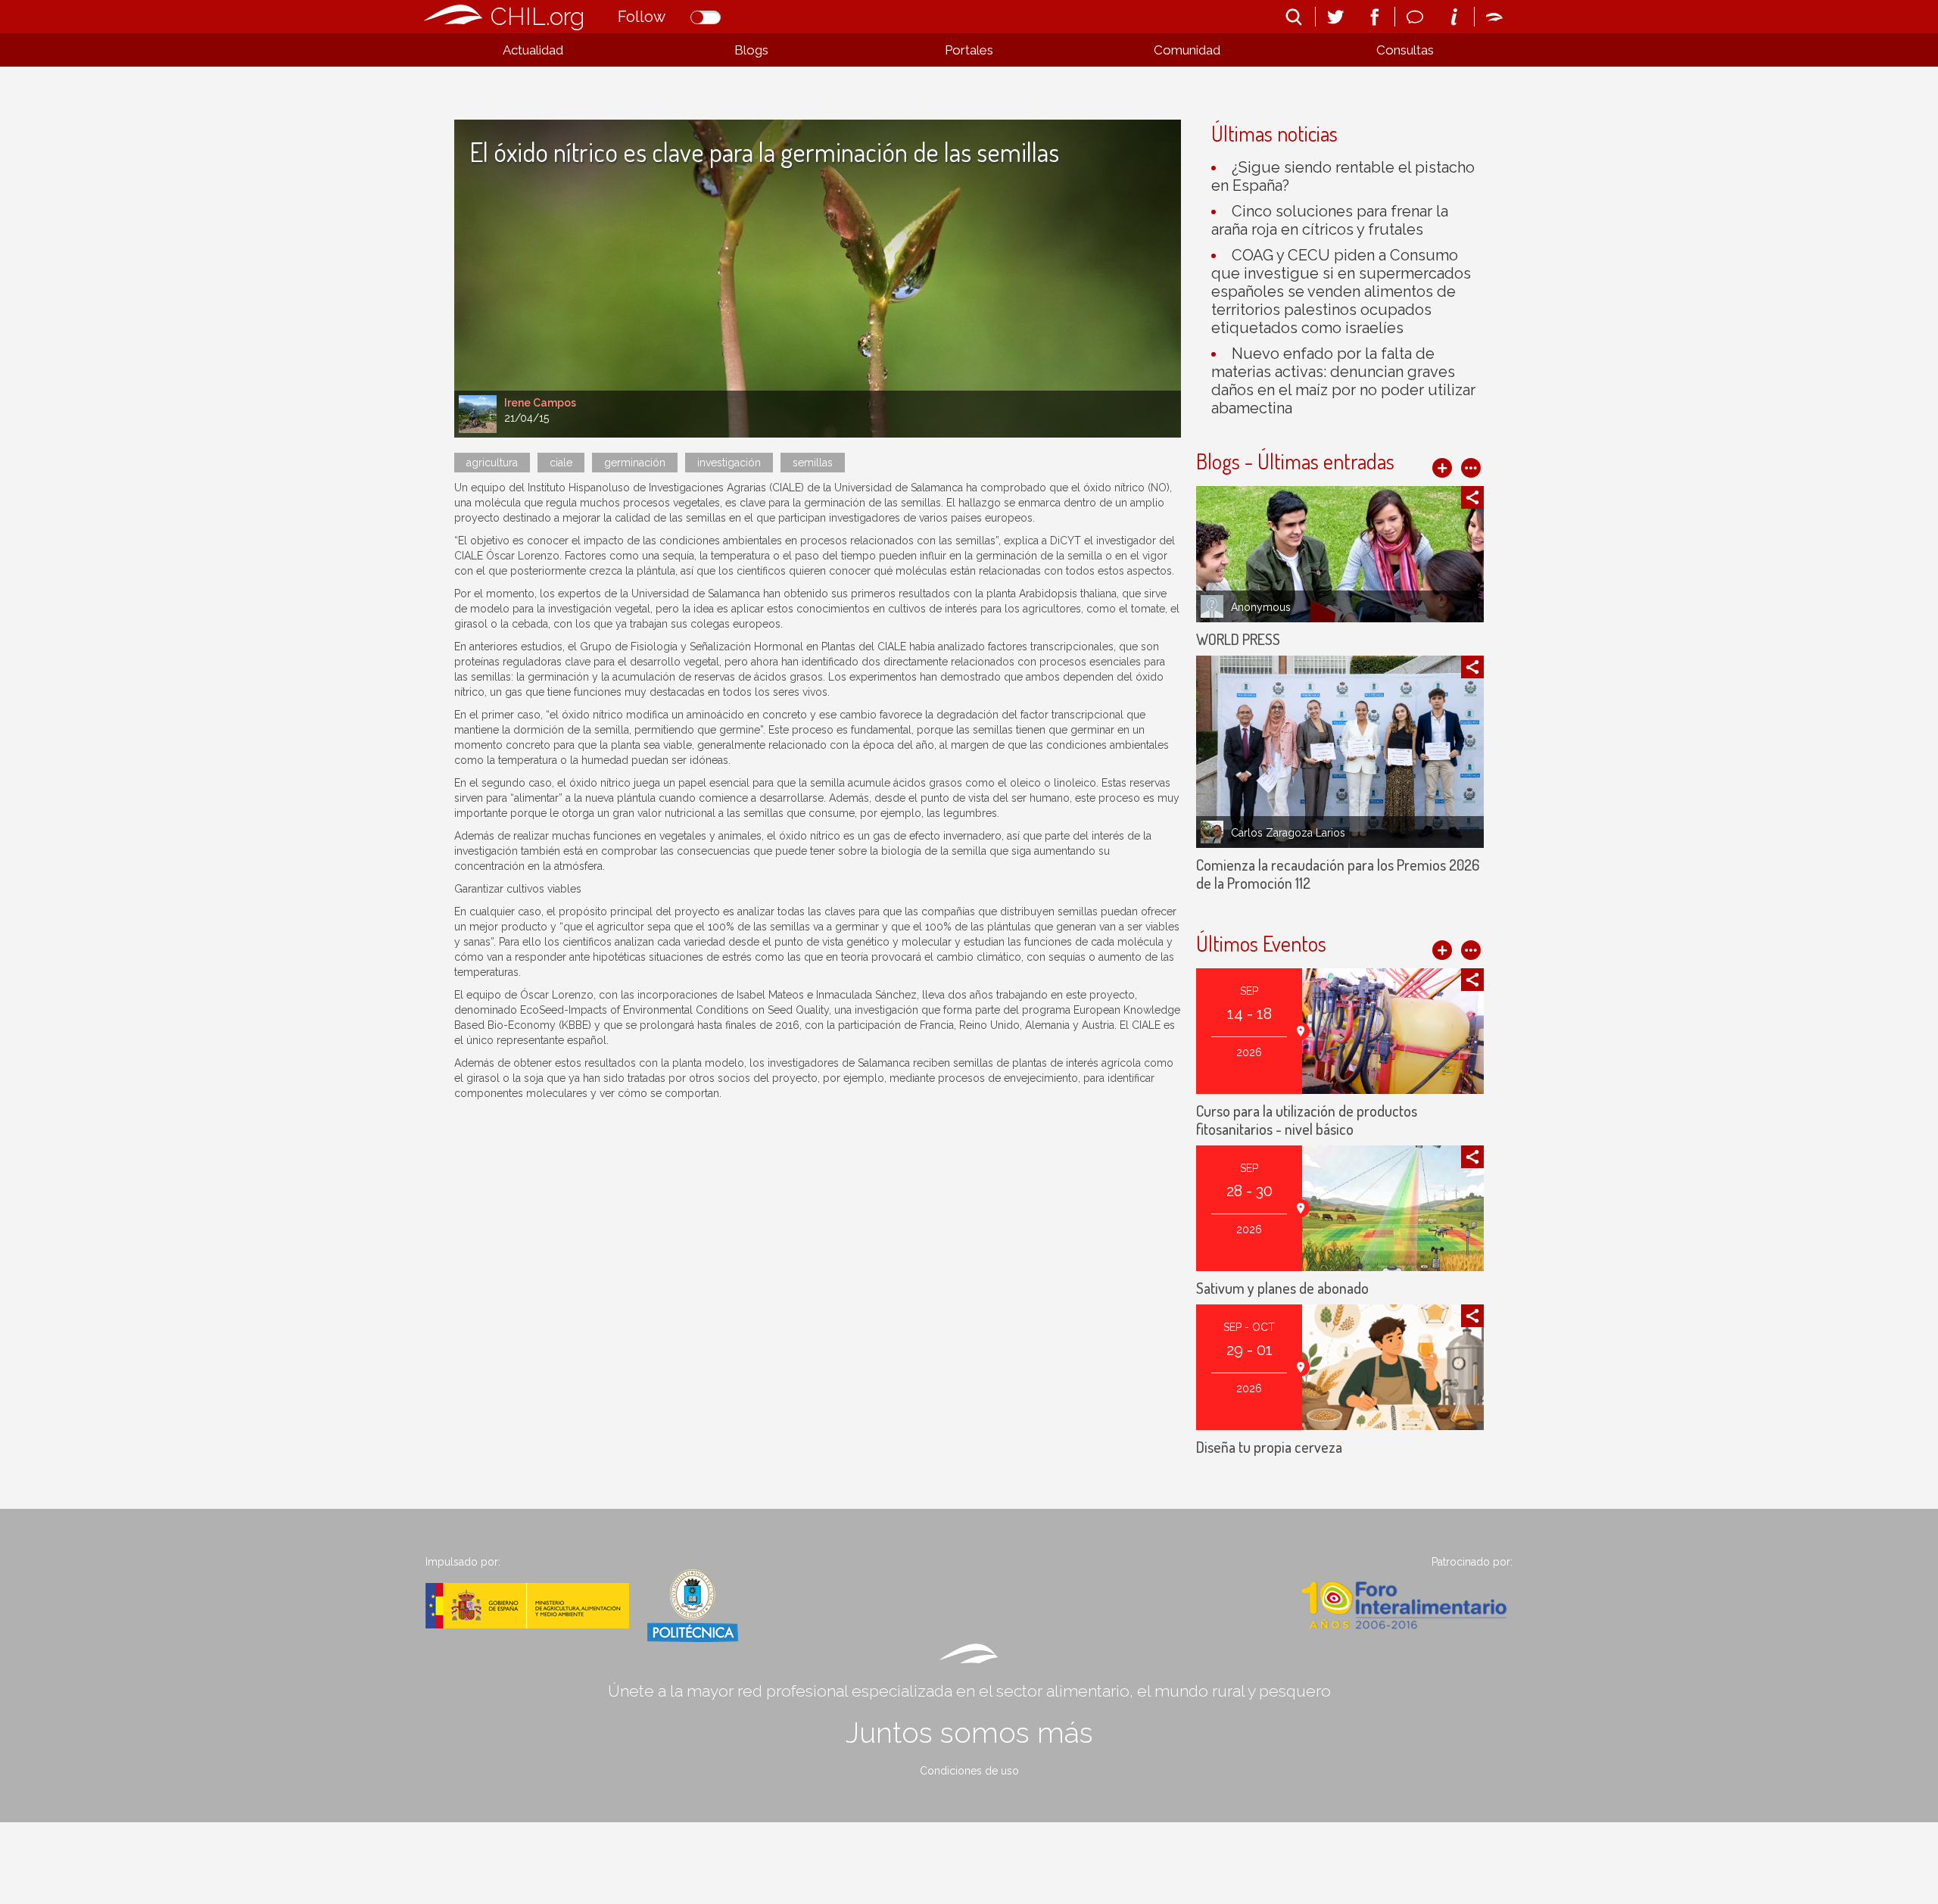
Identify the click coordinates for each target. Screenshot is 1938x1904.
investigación (729, 463)
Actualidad (533, 50)
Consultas (1405, 50)
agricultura (492, 463)
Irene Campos (540, 403)
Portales (969, 50)
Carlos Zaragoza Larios (1288, 833)
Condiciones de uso (969, 1771)
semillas (813, 463)
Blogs (751, 50)
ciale (561, 463)
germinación (635, 463)
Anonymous (1261, 607)
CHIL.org (537, 16)
